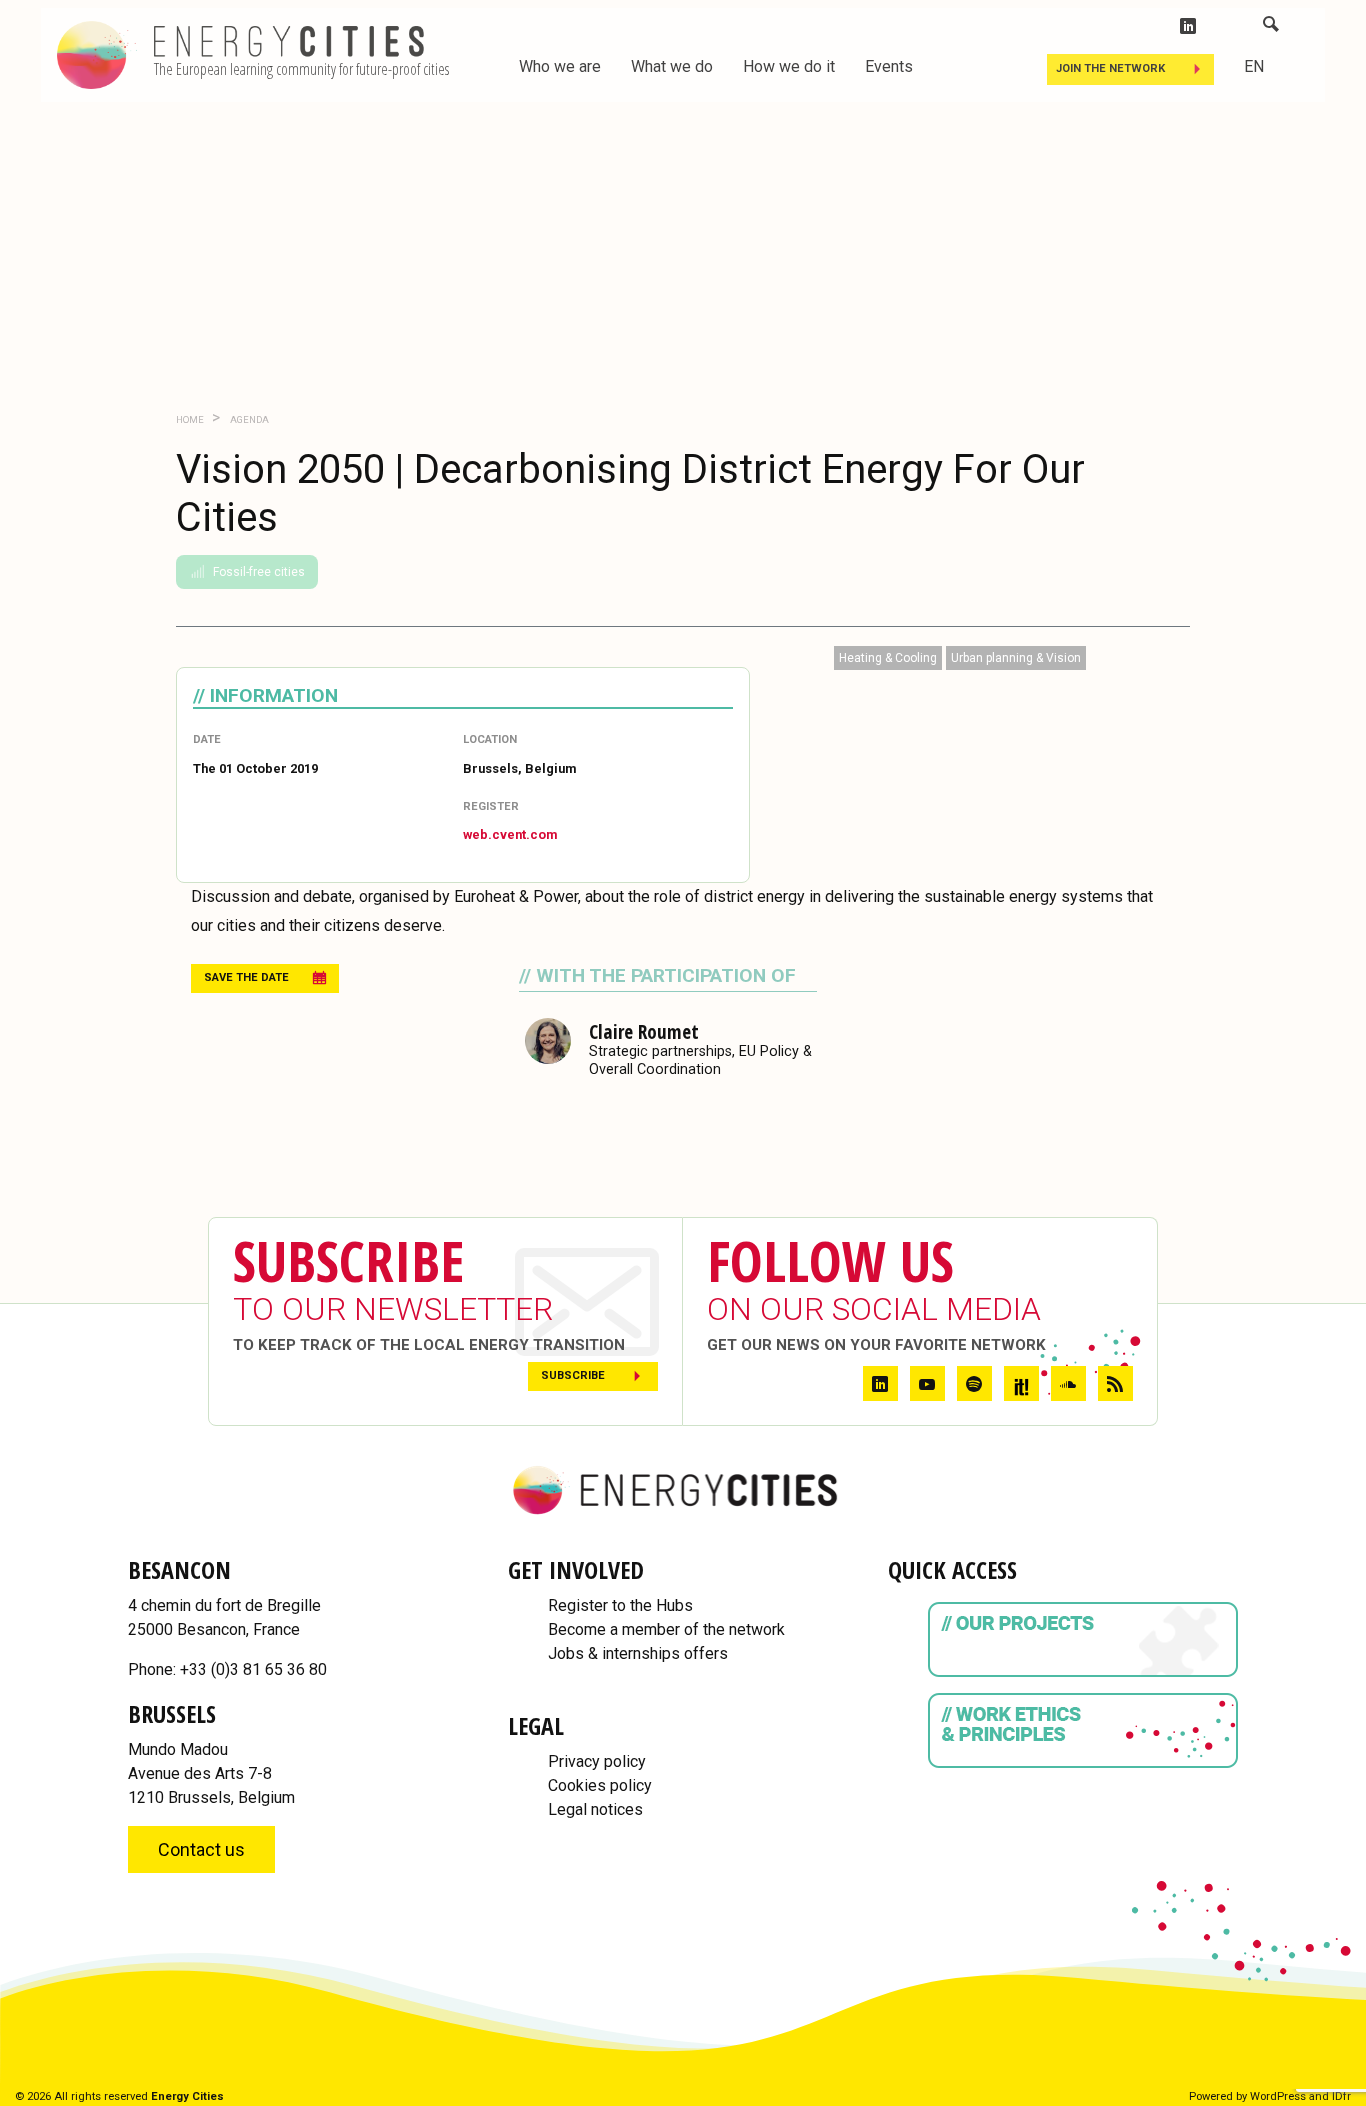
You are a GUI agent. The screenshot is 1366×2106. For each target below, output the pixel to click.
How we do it (789, 66)
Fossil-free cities (259, 572)
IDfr (1341, 2096)
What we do (672, 66)
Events (889, 66)
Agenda (248, 419)
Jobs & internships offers (638, 1653)
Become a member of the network (666, 1629)
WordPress (1278, 2096)
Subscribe (573, 1375)
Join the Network (1110, 68)
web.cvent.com (510, 834)
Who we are (560, 66)
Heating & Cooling (888, 658)
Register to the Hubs (620, 1605)
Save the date (246, 977)
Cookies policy (600, 1785)
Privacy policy (597, 1761)
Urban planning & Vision (1016, 658)
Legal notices (595, 1809)
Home (190, 419)
